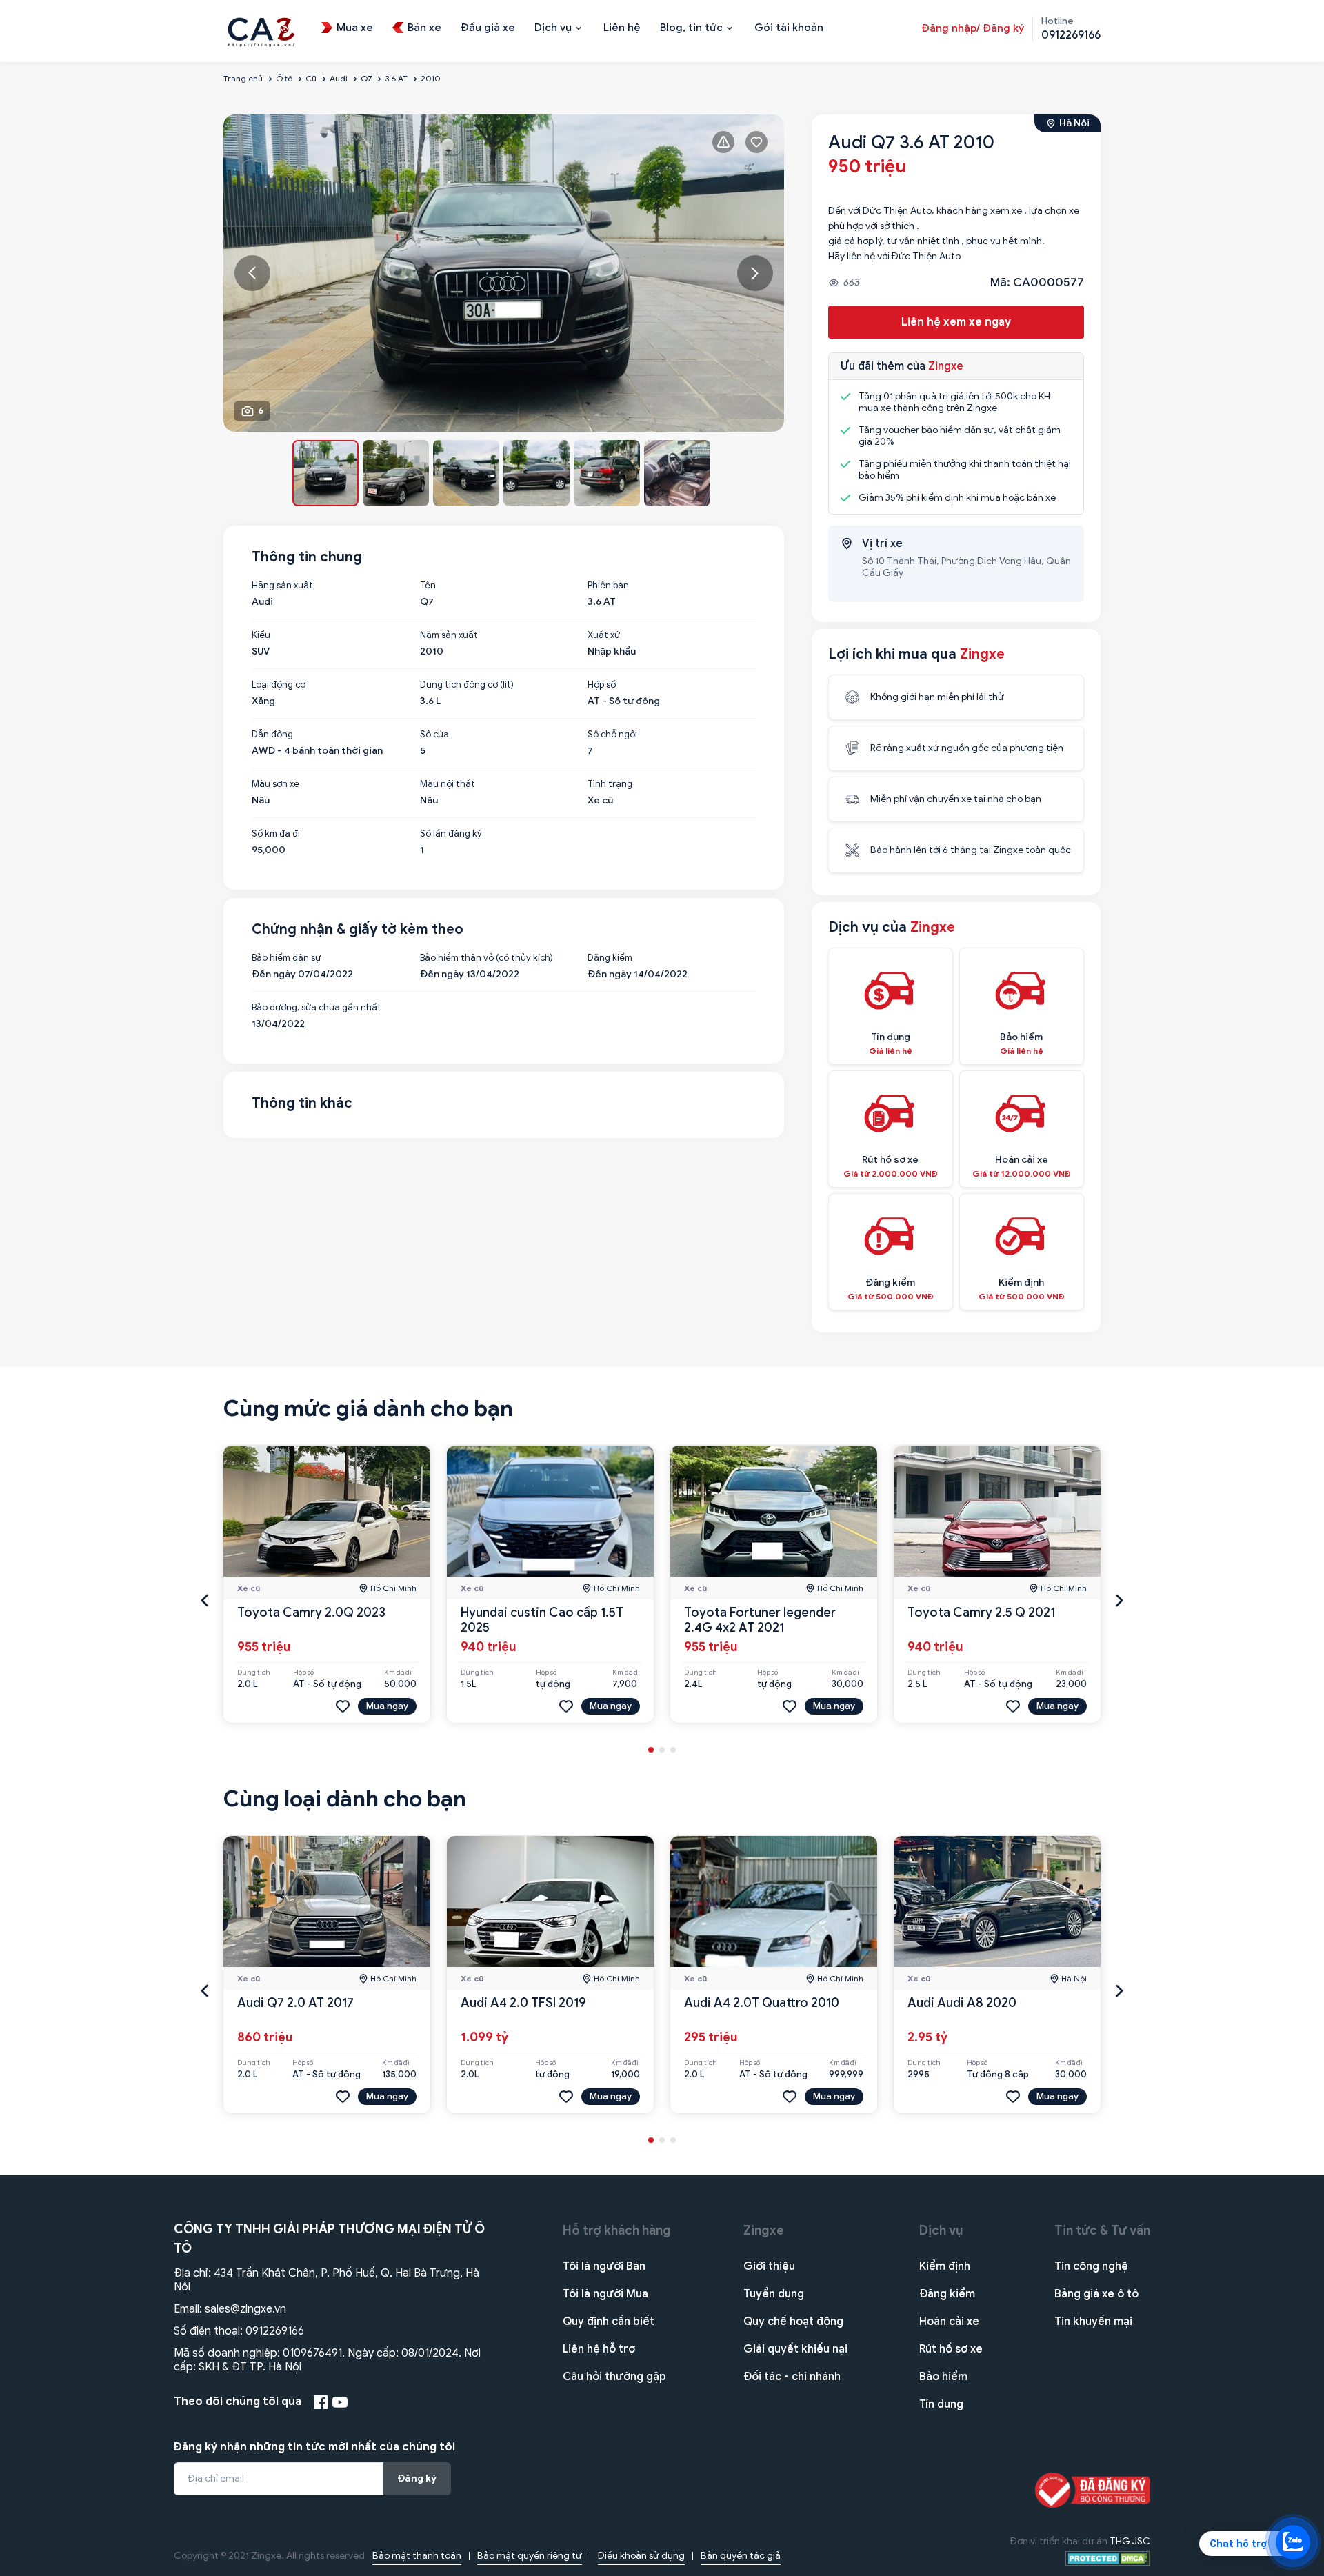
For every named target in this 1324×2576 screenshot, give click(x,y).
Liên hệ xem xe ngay (956, 322)
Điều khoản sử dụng (641, 2556)
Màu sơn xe (275, 784)
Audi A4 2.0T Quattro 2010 (762, 2003)
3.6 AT (396, 78)
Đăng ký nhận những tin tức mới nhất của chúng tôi (314, 2447)
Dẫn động (272, 735)
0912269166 (275, 2331)
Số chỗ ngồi (612, 735)
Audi (339, 78)
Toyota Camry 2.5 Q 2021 (981, 1613)
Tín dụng (941, 2404)
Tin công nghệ (1091, 2266)
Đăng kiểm (610, 958)
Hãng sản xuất (282, 586)
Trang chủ (243, 78)
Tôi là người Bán (604, 2266)
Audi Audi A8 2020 (962, 2003)
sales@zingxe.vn (245, 2309)
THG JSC (1130, 2541)
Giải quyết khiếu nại (795, 2349)
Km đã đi (398, 1673)
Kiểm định (945, 2266)
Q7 (366, 78)
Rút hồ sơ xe (951, 2349)
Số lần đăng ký (451, 834)
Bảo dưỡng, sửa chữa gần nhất (317, 1008)
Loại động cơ (279, 685)
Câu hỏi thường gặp (614, 2377)
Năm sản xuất (449, 635)
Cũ (311, 78)
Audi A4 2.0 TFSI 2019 (523, 2003)
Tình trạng (610, 784)
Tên (428, 586)
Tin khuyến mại (1093, 2322)
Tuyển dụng (774, 2294)
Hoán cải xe (949, 2322)
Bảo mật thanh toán (417, 2556)
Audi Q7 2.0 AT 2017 (295, 2003)
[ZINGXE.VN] (261, 30)
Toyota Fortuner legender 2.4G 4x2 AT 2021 (760, 1620)
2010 (430, 78)
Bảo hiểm (943, 2377)
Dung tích (254, 1673)
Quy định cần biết (609, 2322)
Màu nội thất (448, 784)
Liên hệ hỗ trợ (599, 2349)
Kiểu (261, 635)
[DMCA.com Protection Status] (1108, 2558)
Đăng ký (417, 2478)
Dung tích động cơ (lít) (467, 685)
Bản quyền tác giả (741, 2556)
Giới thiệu (769, 2266)
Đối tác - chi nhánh (792, 2377)
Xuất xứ (604, 635)
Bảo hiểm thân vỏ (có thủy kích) (487, 958)
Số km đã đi (276, 834)
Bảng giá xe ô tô (1096, 2294)
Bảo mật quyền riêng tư (530, 2556)
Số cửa (434, 735)
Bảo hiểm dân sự (286, 958)
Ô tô (284, 78)
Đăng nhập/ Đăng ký (973, 28)
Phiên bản (608, 586)
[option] (504, 273)
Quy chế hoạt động (793, 2322)
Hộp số (602, 685)
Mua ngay (387, 1706)
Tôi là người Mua (605, 2294)
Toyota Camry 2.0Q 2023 (311, 1613)
